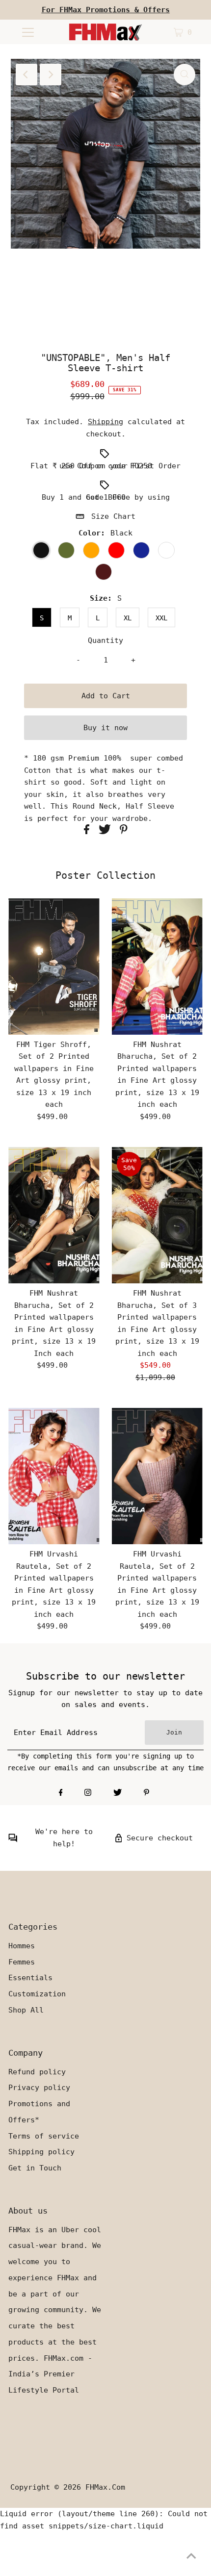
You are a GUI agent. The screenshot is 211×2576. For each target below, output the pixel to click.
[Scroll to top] (191, 2556)
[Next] (51, 75)
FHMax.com (105, 2487)
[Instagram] (88, 1793)
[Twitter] (118, 1793)
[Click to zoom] (185, 75)
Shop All (26, 2010)
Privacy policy (39, 2088)
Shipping (105, 422)
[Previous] (26, 75)
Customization (37, 1994)
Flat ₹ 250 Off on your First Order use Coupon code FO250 (105, 466)
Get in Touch (35, 2168)
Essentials (30, 1978)
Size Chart (113, 516)
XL (128, 618)
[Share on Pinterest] (124, 832)
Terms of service (44, 2136)
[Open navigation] (28, 32)
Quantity (105, 640)
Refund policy (37, 2072)
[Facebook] (61, 1793)
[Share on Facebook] (89, 832)
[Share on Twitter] (107, 832)
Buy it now (105, 728)
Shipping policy (41, 2152)
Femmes (22, 1962)
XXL (161, 618)
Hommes (22, 1946)
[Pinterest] (146, 1793)
